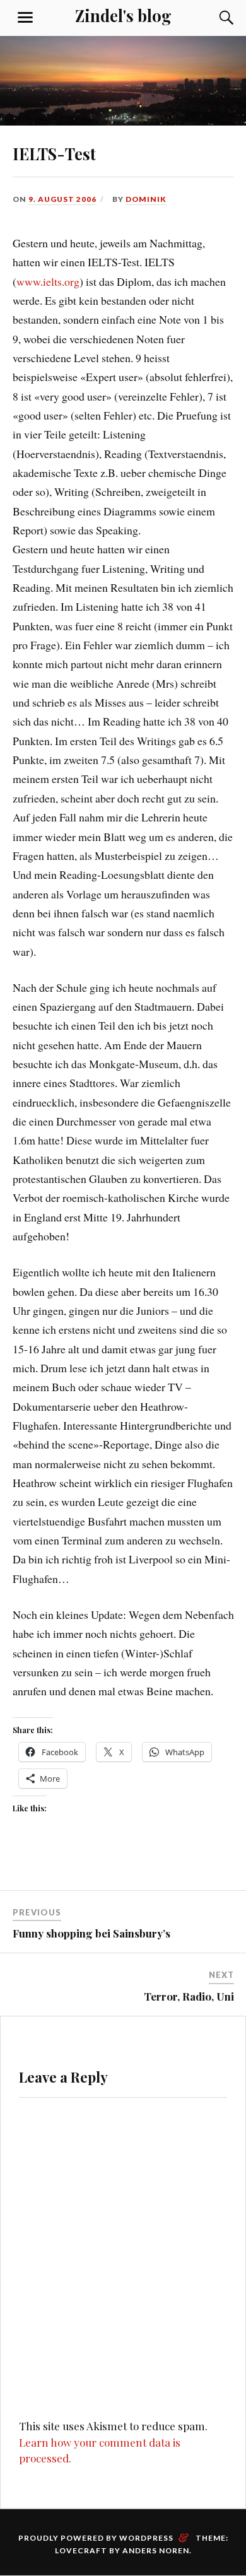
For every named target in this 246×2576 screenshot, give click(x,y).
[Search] (214, 18)
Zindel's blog (123, 15)
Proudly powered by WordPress (96, 2538)
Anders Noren (156, 2550)
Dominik (146, 199)
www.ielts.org (48, 281)
